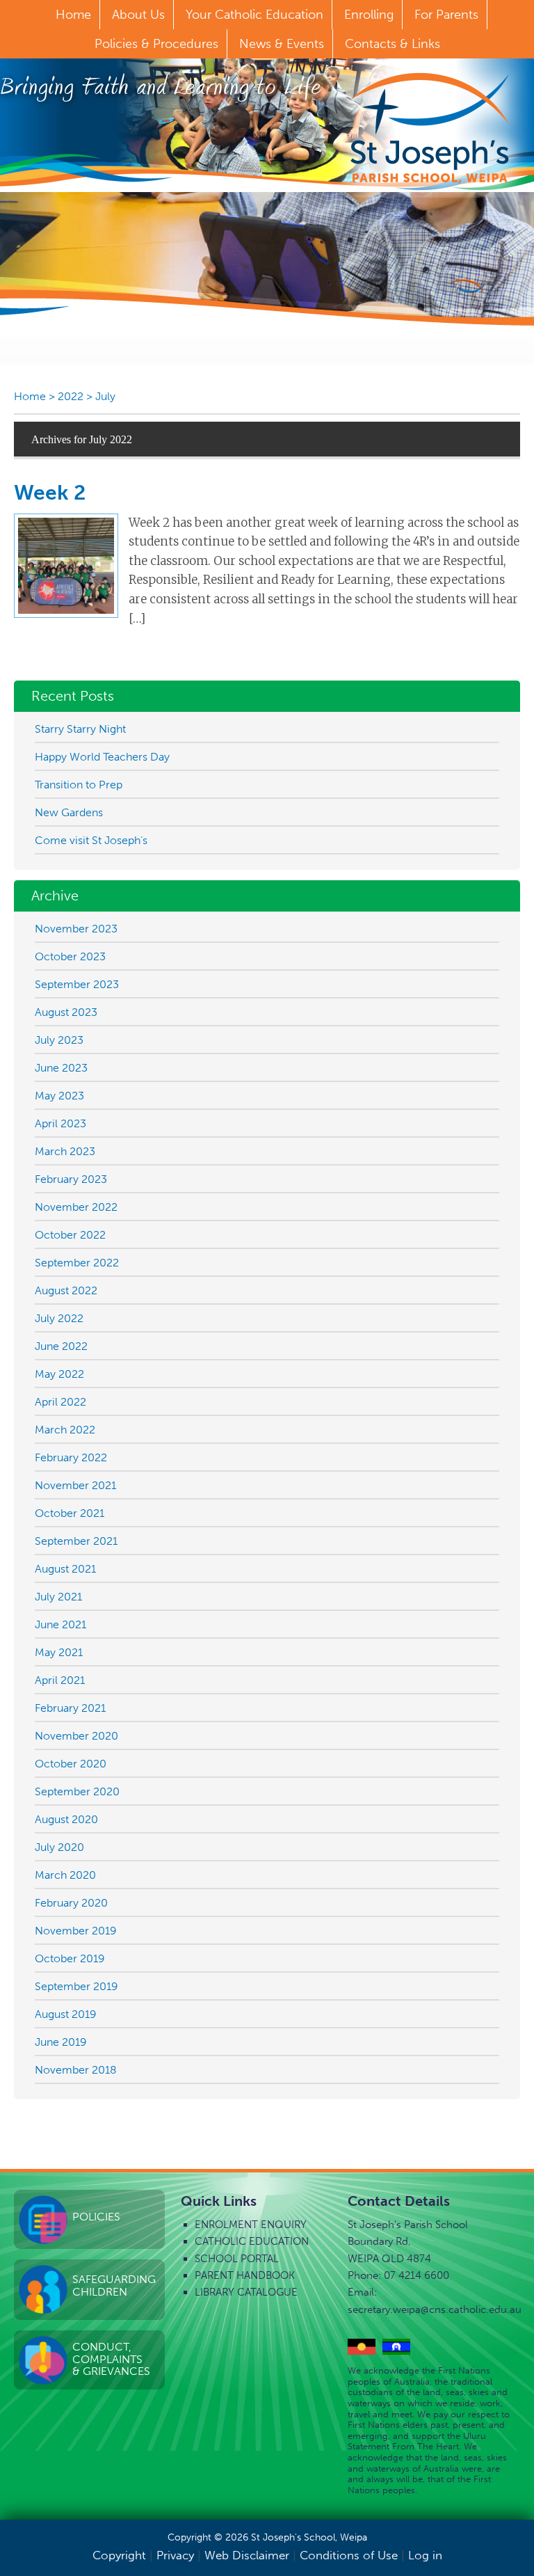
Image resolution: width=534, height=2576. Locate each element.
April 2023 (60, 1123)
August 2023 (66, 1012)
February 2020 (71, 1903)
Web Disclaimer (247, 2555)
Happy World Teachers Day (102, 757)
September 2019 (76, 1986)
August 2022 (66, 1290)
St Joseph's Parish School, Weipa (430, 128)
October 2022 (70, 1235)
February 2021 (70, 1708)
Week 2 (50, 493)
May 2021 (59, 1652)
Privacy (175, 2555)
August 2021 (65, 1569)
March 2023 (65, 1151)
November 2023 (76, 929)
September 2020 (77, 1791)
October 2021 (70, 1513)
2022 (71, 396)
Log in (425, 2555)
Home (30, 396)
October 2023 (70, 956)
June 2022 (61, 1346)
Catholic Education (252, 2241)
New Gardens (69, 812)
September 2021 (76, 1541)
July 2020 (59, 1847)
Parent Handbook (245, 2275)
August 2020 (66, 1819)
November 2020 (76, 1736)
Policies (96, 2217)
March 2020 (65, 1875)
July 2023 (59, 1040)
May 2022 (59, 1374)
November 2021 (75, 1485)
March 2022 (65, 1430)
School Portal (237, 2259)
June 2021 (60, 1624)
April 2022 (60, 1402)
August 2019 (66, 2014)
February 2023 (71, 1179)
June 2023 (61, 1068)
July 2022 (59, 1318)
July (105, 396)
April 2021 (60, 1680)
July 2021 (58, 1597)
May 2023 (59, 1096)
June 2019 (61, 2042)
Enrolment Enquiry (251, 2225)
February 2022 (71, 1457)
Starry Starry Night (80, 729)
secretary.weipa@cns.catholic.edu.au (435, 2309)
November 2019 (76, 1931)
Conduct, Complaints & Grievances (111, 2359)
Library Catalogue (246, 2292)
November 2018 (76, 2070)
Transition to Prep (79, 785)
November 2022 (76, 1207)
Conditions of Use (349, 2555)
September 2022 (77, 1263)
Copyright (119, 2555)
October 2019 (70, 1958)
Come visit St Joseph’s (91, 840)
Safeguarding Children (114, 2285)
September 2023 (77, 984)
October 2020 (71, 1764)
